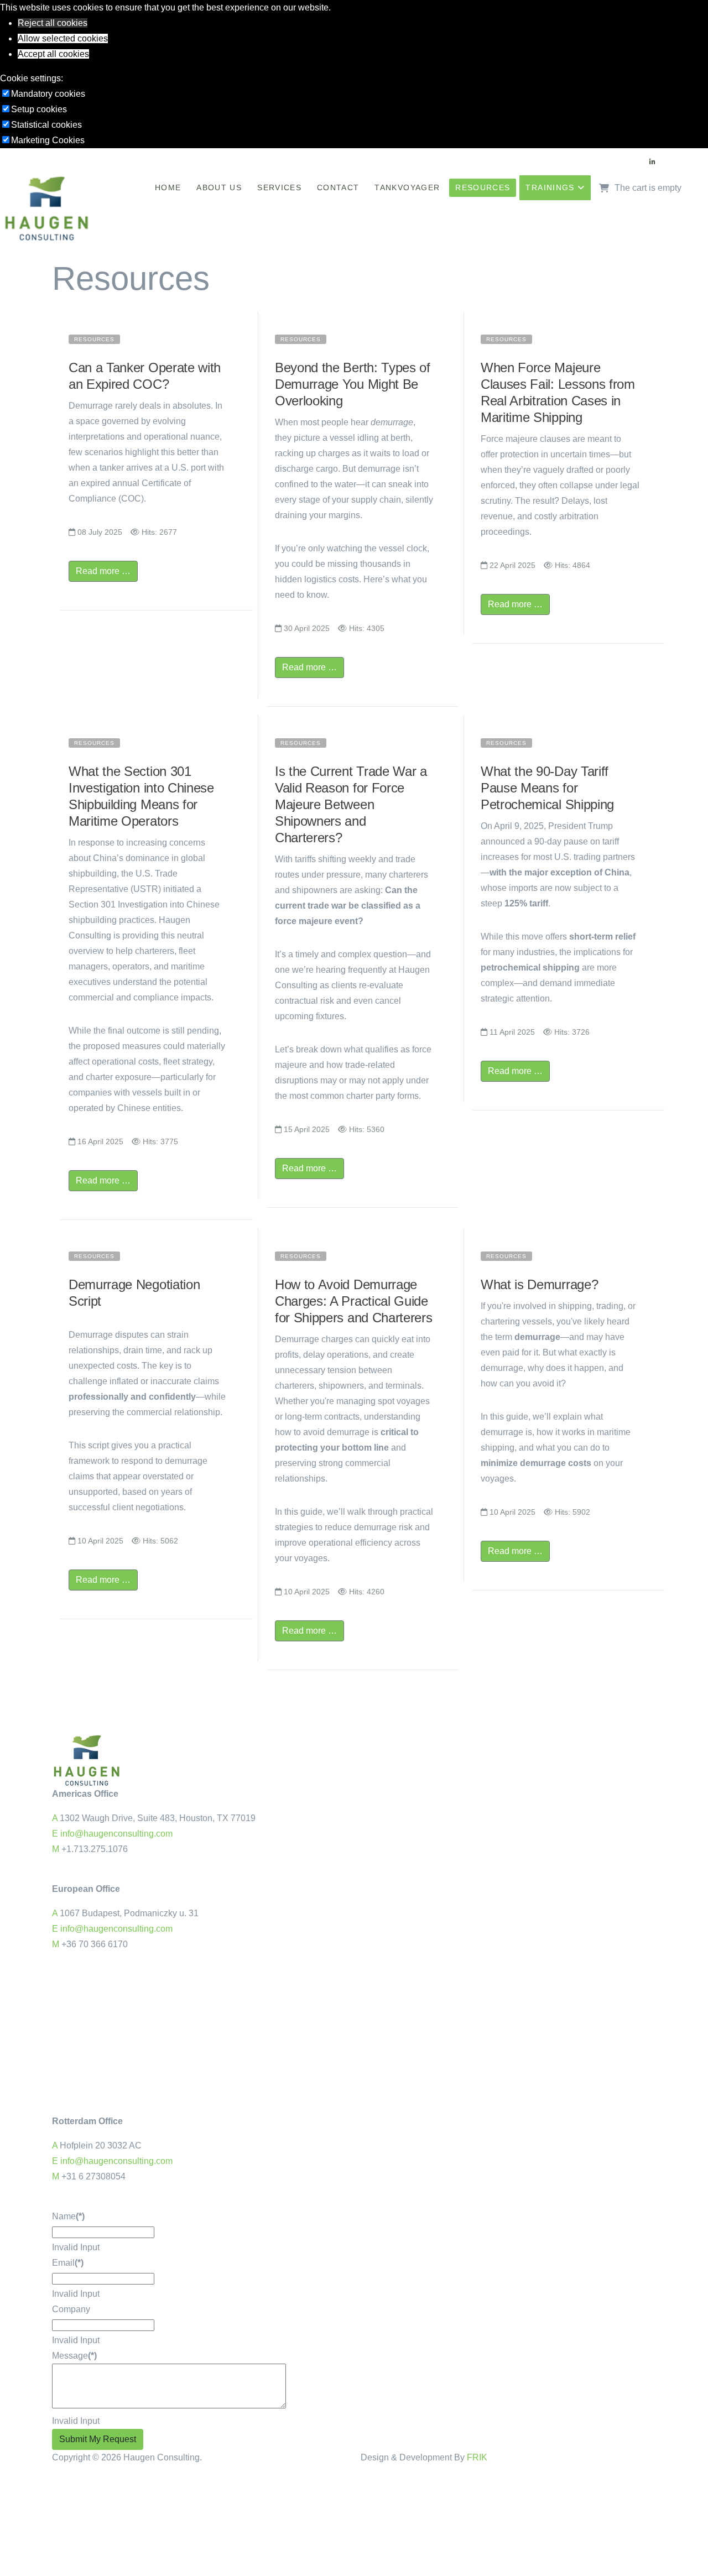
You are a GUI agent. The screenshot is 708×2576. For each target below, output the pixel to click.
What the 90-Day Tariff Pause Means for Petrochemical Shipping (547, 788)
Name (68, 2216)
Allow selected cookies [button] (63, 38)
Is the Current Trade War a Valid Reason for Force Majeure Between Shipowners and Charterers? (351, 804)
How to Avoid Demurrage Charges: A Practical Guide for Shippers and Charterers (353, 1301)
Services (279, 187)
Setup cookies (39, 109)
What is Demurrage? (539, 1284)
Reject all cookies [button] (53, 23)
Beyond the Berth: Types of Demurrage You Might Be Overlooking (353, 384)
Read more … (103, 571)
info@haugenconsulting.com (116, 1834)
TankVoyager (407, 187)
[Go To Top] (1, 2482)
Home (168, 187)
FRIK (477, 2457)
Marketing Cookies (48, 140)
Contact (338, 187)
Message (74, 2356)
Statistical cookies (46, 125)
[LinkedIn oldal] (652, 162)
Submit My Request (98, 2439)
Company (71, 2309)
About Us (219, 187)
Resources (483, 187)
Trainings (550, 187)
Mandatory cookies (48, 94)
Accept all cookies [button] (53, 54)
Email (68, 2263)
